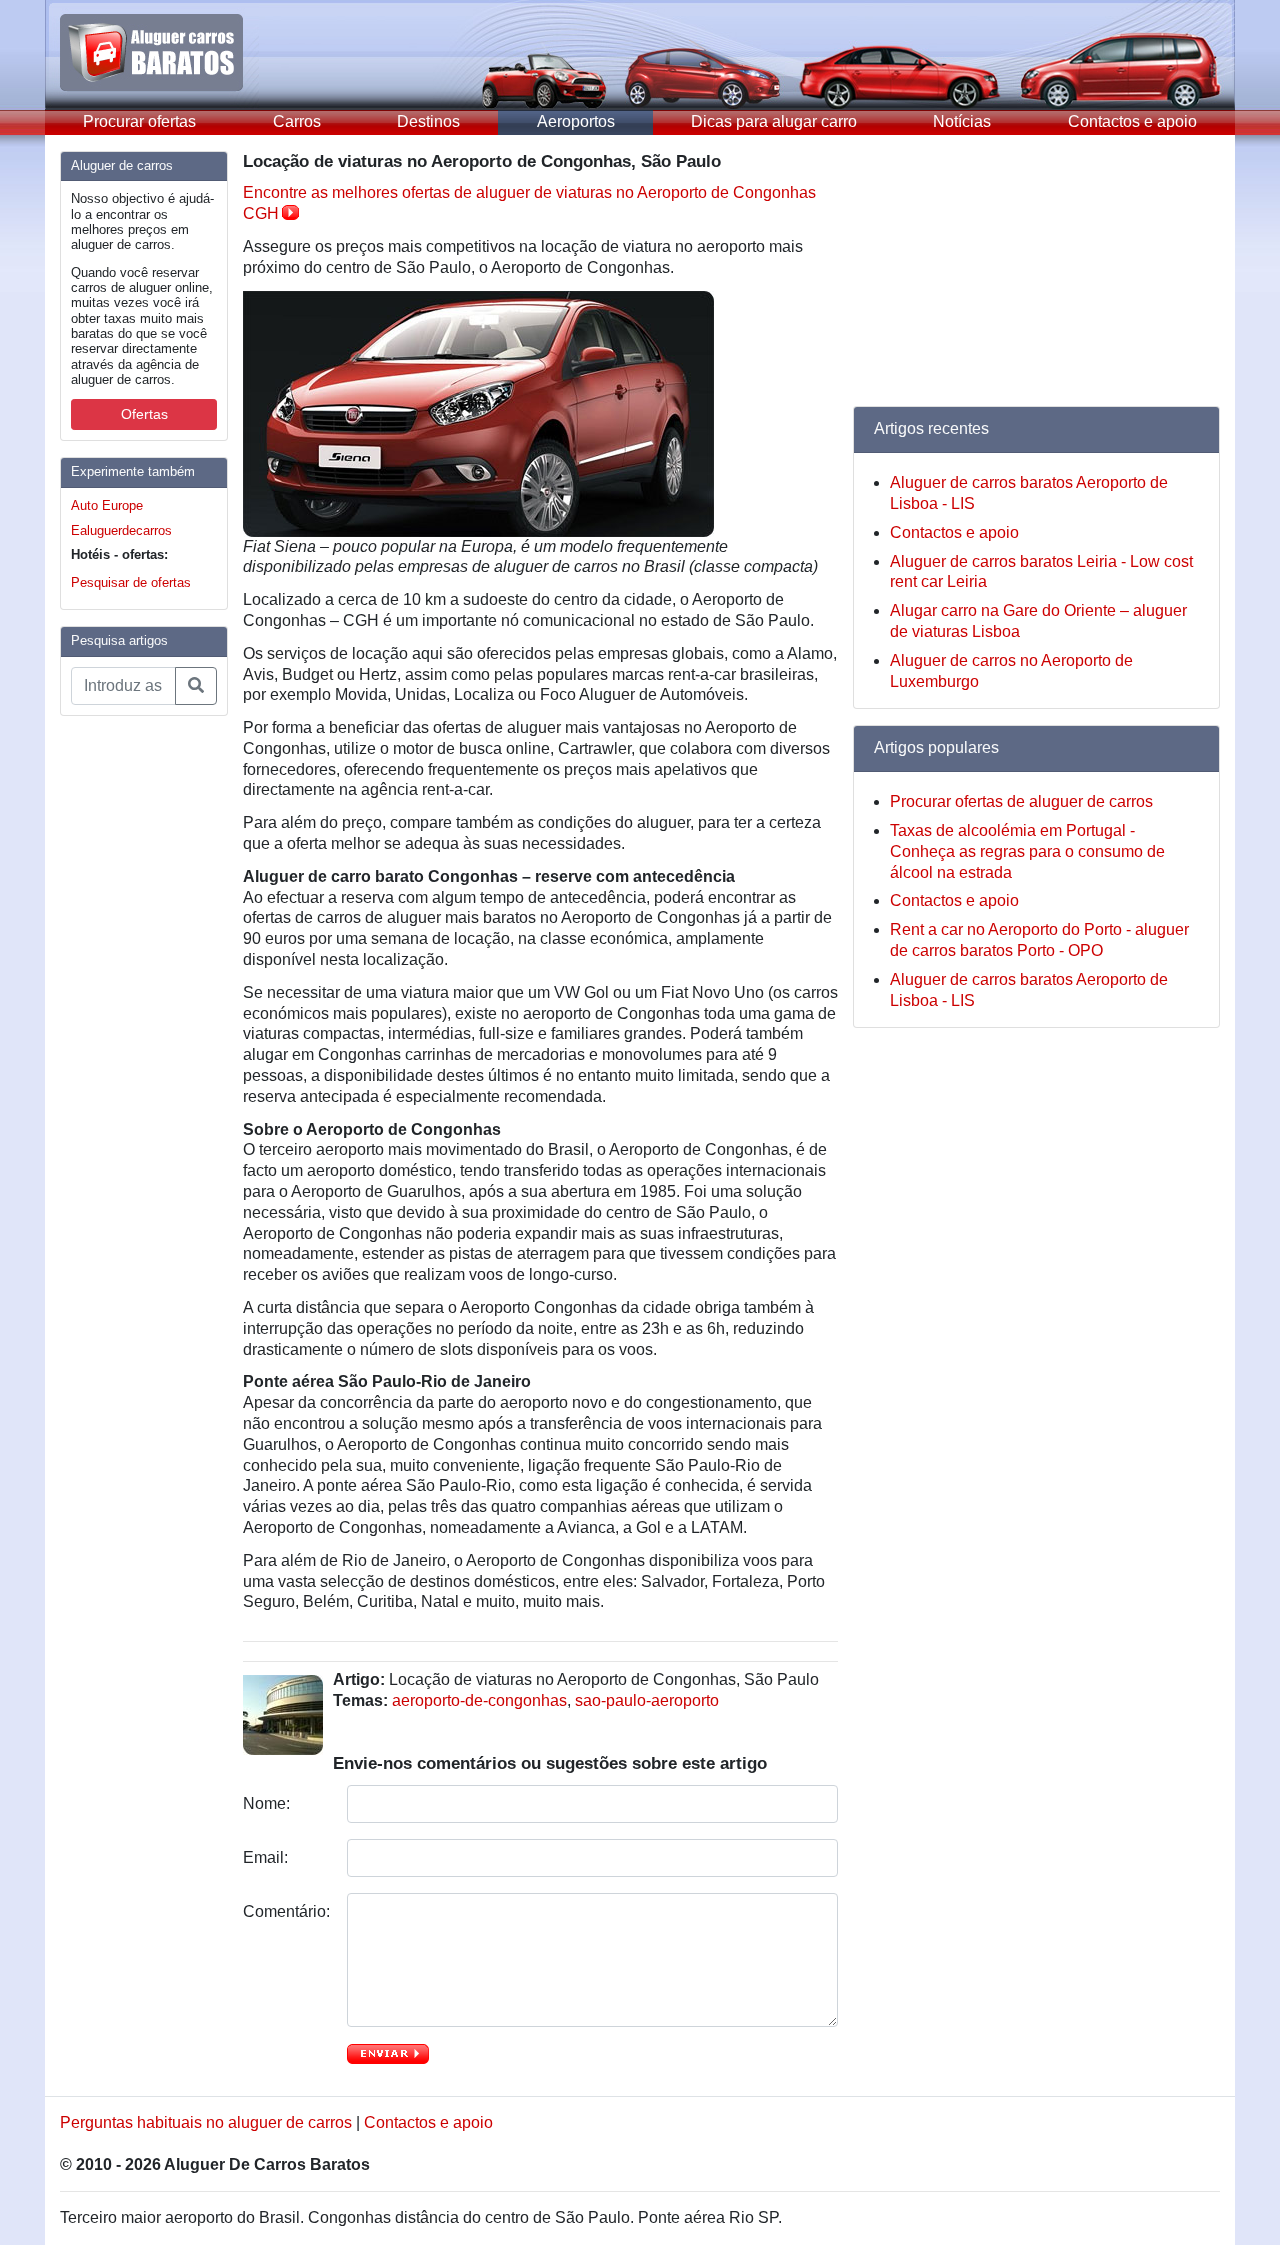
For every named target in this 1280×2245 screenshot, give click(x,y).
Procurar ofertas (139, 121)
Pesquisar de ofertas (131, 582)
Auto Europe (107, 505)
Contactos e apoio (1132, 121)
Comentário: (287, 1911)
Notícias (962, 121)
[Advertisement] (140, 1032)
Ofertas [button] (144, 414)
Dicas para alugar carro (774, 121)
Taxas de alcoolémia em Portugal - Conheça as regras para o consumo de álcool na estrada (1027, 851)
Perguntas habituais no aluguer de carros (206, 2122)
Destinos (428, 121)
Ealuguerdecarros (121, 530)
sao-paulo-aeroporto (647, 1700)
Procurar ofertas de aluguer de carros (1021, 801)
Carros (297, 121)
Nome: (268, 1803)
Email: (267, 1857)
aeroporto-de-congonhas (479, 1700)
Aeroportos (576, 121)
